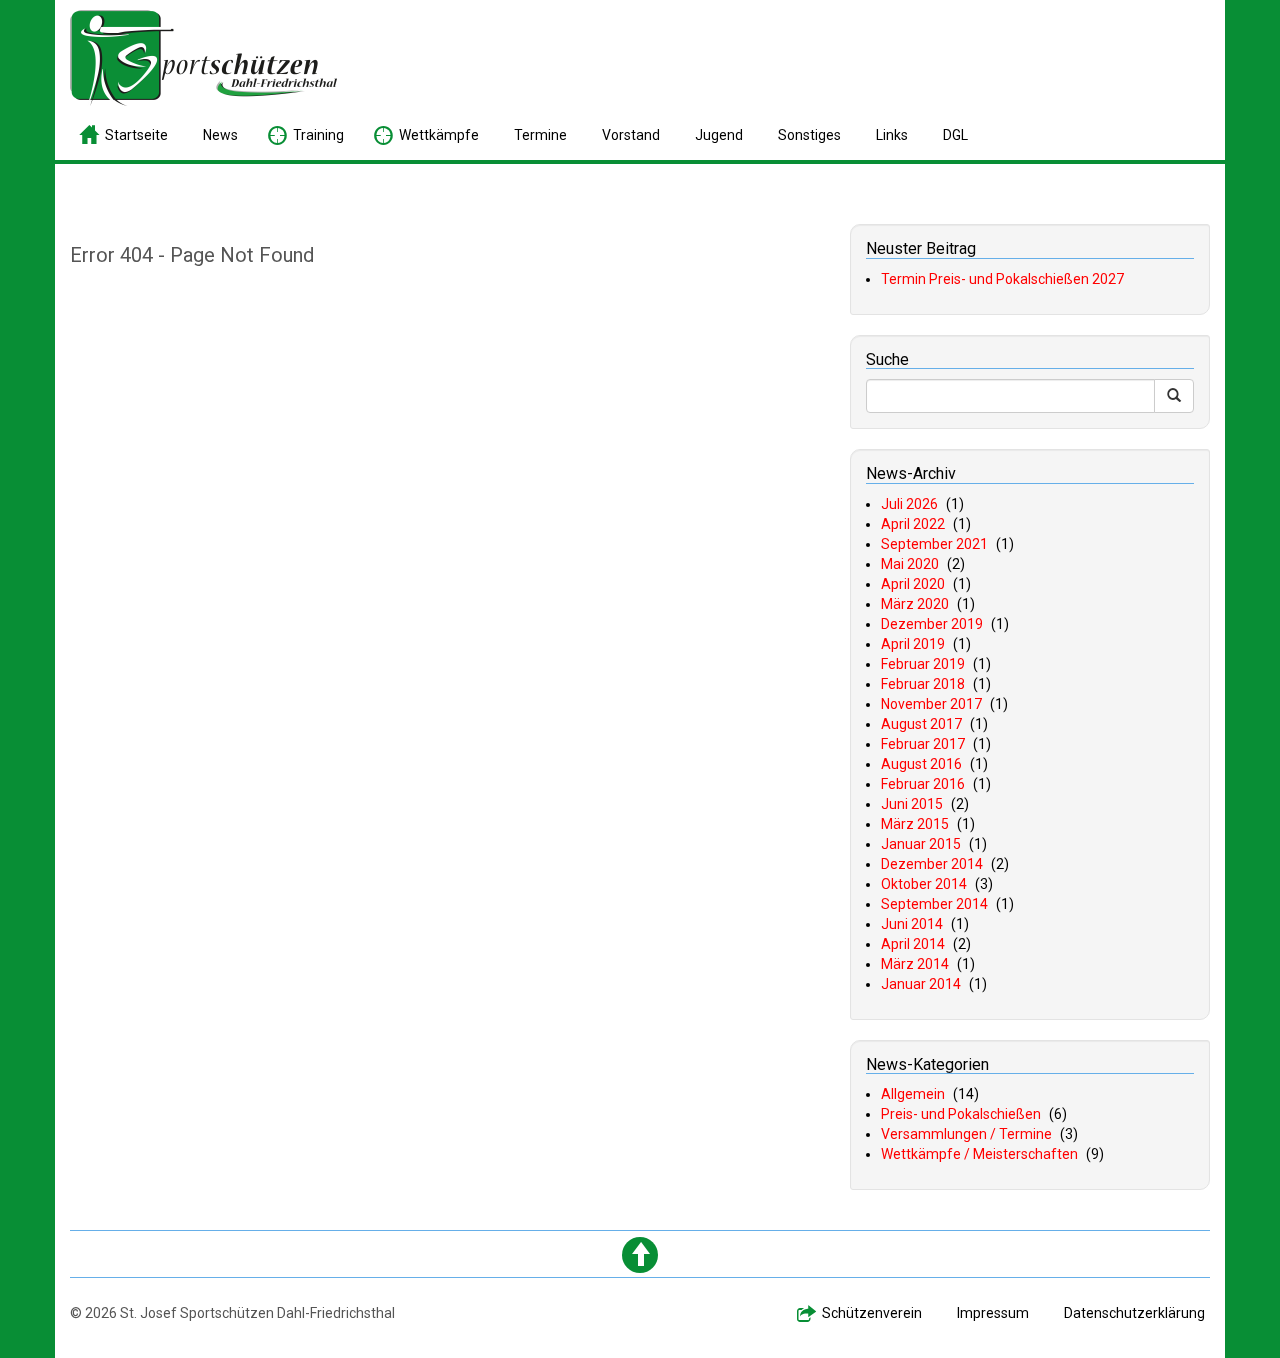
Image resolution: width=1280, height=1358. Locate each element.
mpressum (993, 1313)
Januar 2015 (921, 844)
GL (955, 135)
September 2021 (934, 544)
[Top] (640, 1255)
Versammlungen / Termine (966, 1134)
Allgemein (913, 1094)
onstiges (809, 135)
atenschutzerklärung (1134, 1313)
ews (220, 135)
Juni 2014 (912, 924)
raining (318, 135)
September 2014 (934, 904)
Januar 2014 (921, 984)
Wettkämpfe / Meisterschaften (979, 1154)
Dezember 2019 (932, 624)
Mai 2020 (910, 564)
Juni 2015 (912, 804)
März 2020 (915, 604)
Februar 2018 (923, 684)
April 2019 (913, 644)
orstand (631, 135)
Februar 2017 (923, 744)
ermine (540, 135)
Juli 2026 (909, 504)
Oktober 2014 (924, 884)
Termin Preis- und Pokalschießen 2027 (1002, 279)
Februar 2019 (923, 664)
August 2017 (921, 724)
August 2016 (921, 764)
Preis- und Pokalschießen (961, 1114)
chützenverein (872, 1313)
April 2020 (913, 584)
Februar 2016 (923, 784)
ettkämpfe (439, 135)
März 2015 (915, 824)
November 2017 (931, 704)
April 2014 (913, 944)
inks (892, 135)
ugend (719, 135)
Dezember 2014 (932, 864)
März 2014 (915, 964)
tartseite (136, 135)
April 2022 (913, 524)
